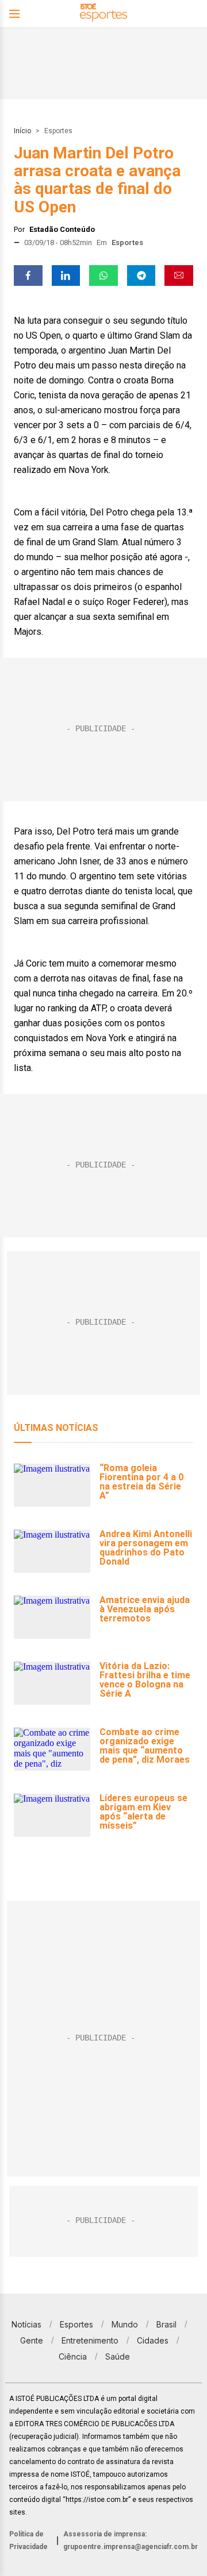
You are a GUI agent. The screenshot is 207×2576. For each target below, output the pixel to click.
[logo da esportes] (103, 14)
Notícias (26, 2324)
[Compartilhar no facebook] (28, 276)
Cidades (153, 2340)
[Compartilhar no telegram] (141, 276)
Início (22, 131)
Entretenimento (90, 2340)
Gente (32, 2340)
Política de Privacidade (28, 2540)
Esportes (58, 131)
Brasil (166, 2324)
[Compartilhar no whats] (103, 276)
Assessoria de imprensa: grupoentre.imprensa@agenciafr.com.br (131, 2540)
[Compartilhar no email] (179, 276)
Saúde (118, 2356)
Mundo (125, 2324)
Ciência (73, 2356)
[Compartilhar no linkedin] (66, 276)
